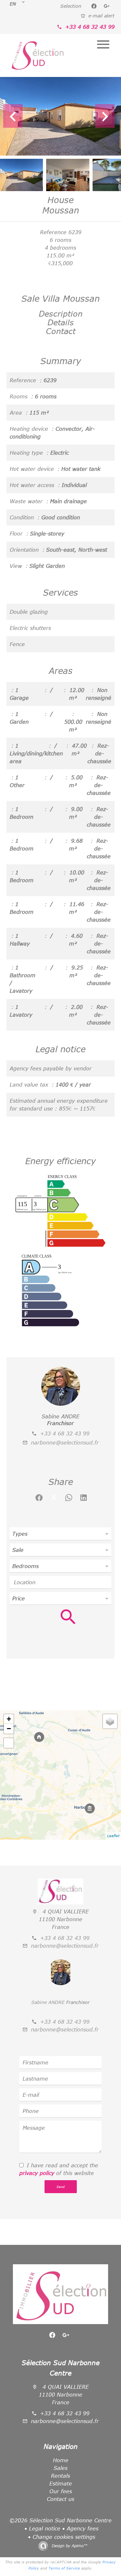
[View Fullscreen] (9, 1743)
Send (60, 2187)
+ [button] (9, 1719)
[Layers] (110, 1721)
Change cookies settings (64, 2537)
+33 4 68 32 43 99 (90, 27)
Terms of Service (64, 2568)
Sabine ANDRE (60, 1416)
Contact (61, 331)
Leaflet (113, 1836)
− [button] (9, 1729)
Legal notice (45, 2528)
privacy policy (37, 2173)
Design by (69, 2546)
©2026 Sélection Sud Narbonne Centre (60, 2520)
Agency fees (83, 2528)
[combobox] (60, 1534)
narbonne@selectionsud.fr (65, 1443)
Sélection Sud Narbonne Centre (61, 2368)
